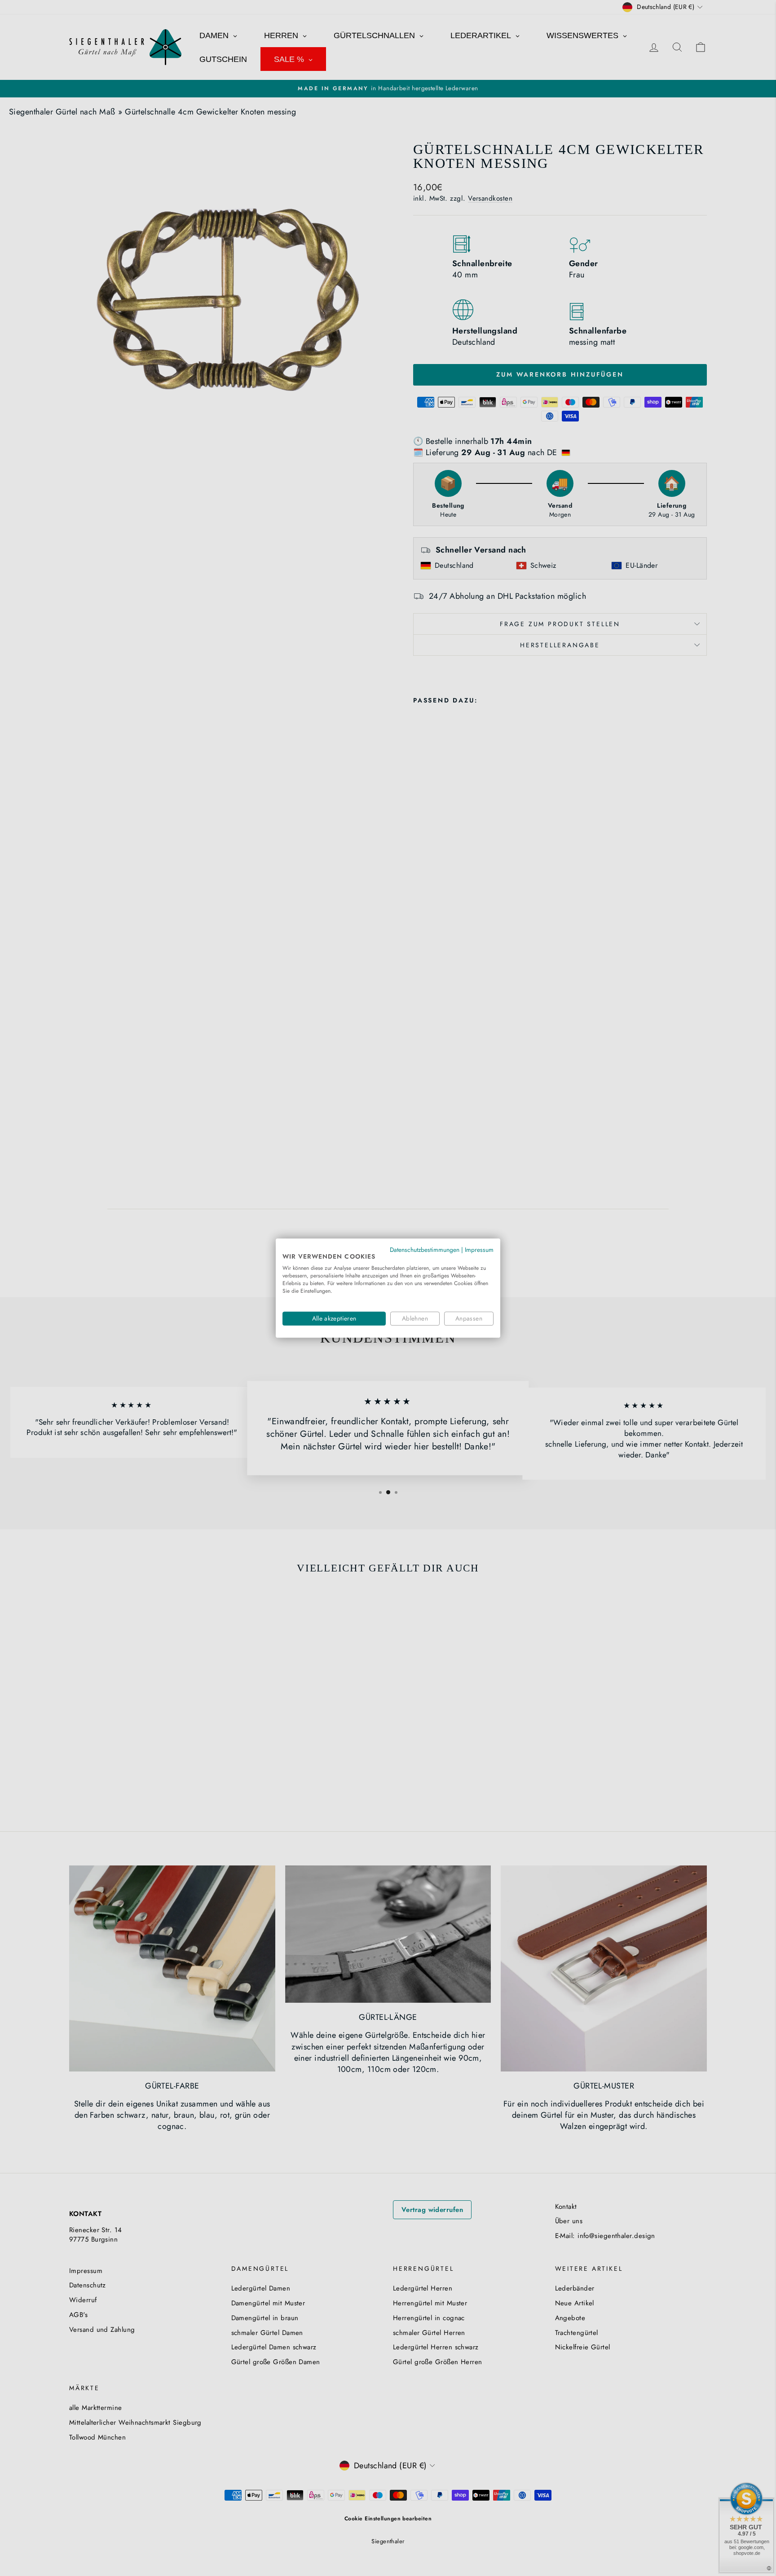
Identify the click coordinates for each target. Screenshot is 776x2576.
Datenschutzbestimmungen (425, 1250)
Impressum (479, 1250)
